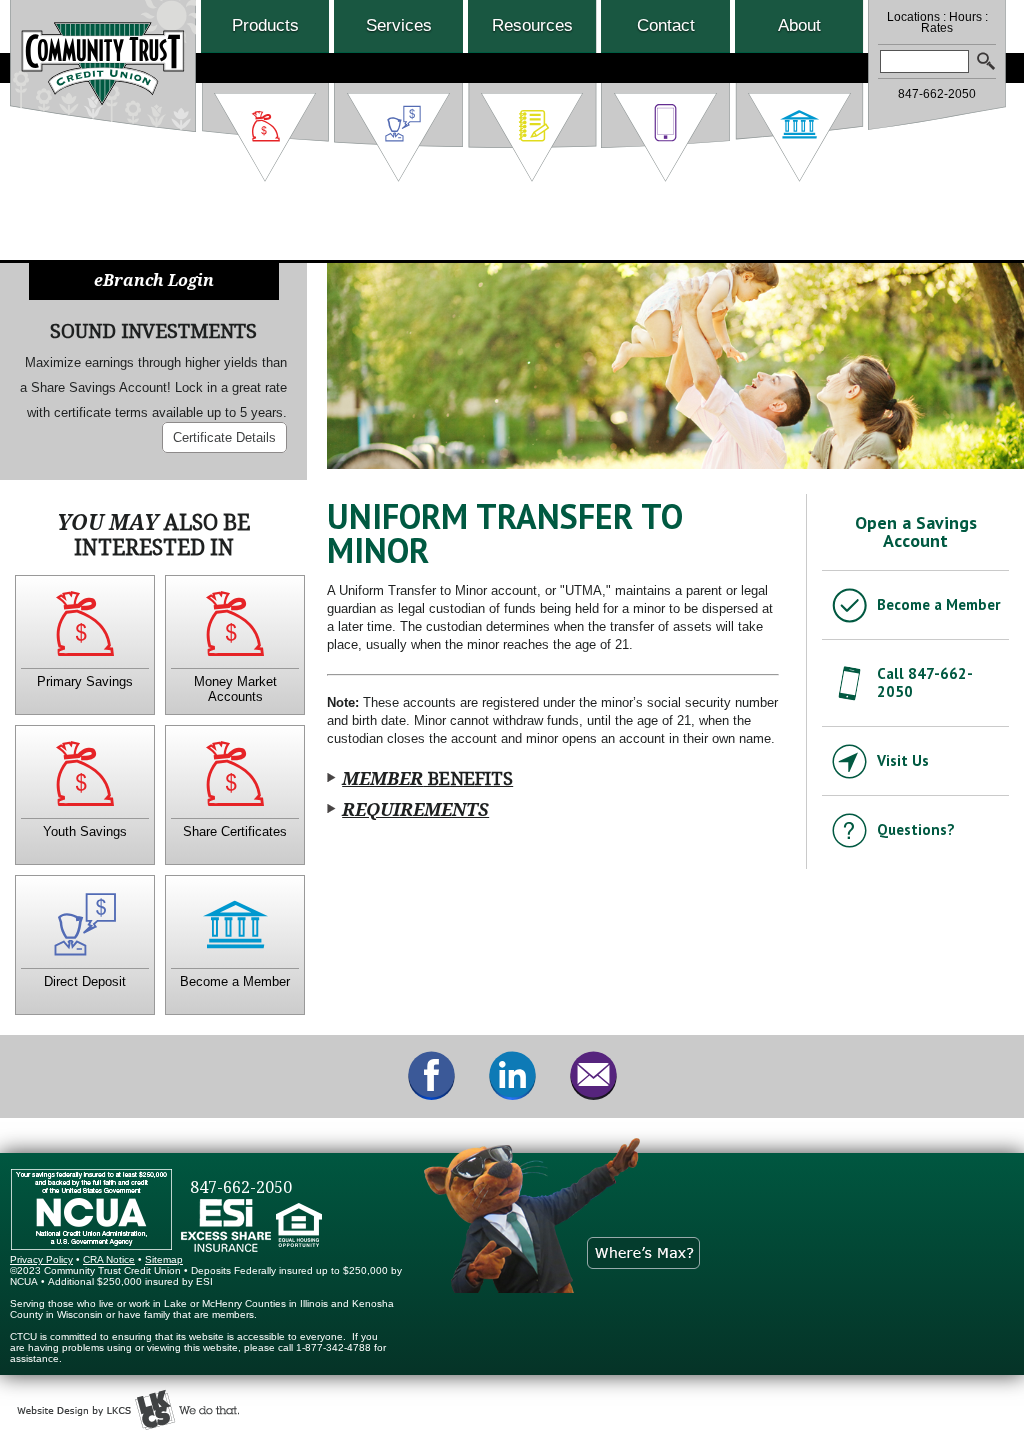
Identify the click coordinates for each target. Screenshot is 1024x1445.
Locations (913, 17)
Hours (965, 17)
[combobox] (924, 61)
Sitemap (164, 1259)
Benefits (427, 778)
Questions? (916, 829)
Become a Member (938, 604)
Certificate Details (224, 437)
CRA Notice (109, 1259)
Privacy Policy (41, 1259)
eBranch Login (154, 280)
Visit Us (903, 760)
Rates (937, 28)
